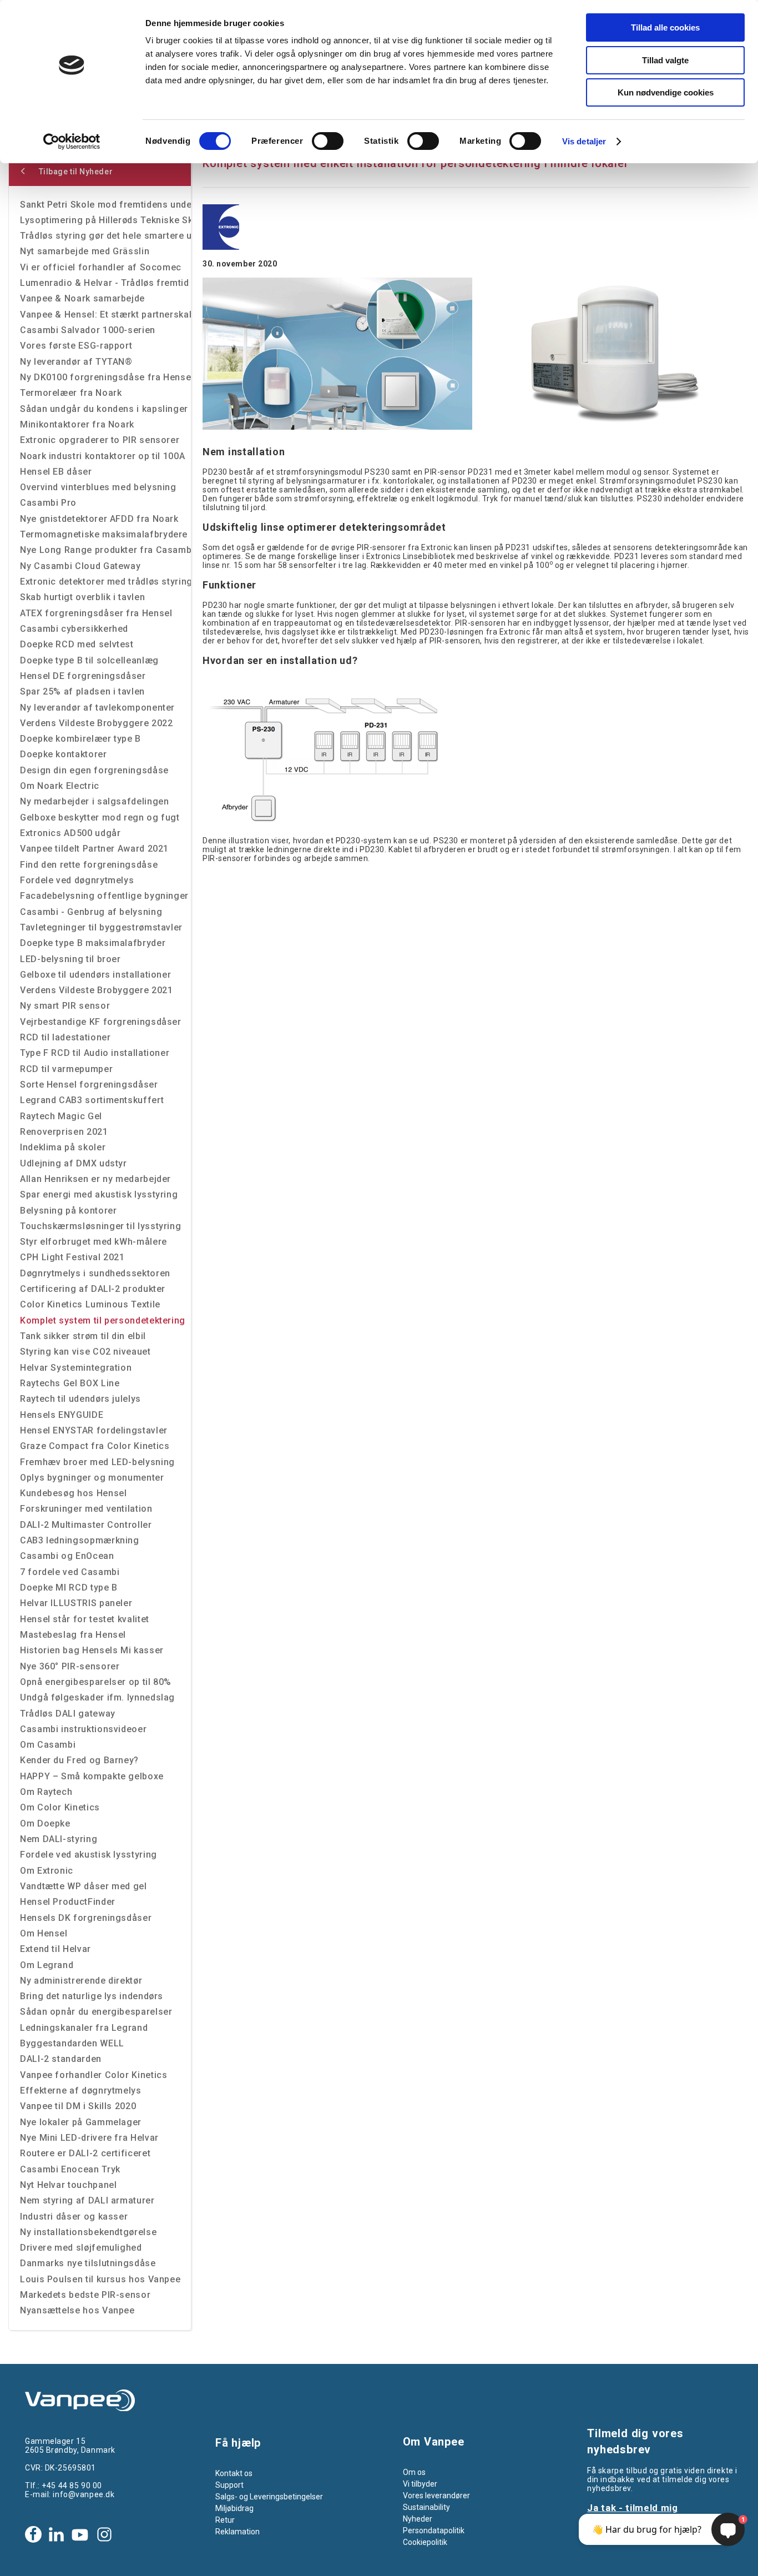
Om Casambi (48, 1745)
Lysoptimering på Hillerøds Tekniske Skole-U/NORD (105, 220)
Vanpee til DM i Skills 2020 (78, 2106)
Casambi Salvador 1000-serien (88, 330)
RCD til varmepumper (66, 1069)
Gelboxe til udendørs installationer (95, 975)
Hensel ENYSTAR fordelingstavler (94, 1430)
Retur (225, 2520)
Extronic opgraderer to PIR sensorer (100, 440)
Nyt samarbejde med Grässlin (85, 251)
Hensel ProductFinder (68, 1902)
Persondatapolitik (434, 2530)
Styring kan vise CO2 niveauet (85, 1352)
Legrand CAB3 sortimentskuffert (92, 1100)
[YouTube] (80, 2534)
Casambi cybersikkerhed (74, 629)
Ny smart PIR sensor (65, 1006)
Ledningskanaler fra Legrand (84, 2028)
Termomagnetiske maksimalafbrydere (104, 534)
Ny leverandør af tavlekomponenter (97, 708)
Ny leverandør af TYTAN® (76, 362)
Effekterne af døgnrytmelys (81, 2091)
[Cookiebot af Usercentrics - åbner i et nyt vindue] (72, 142)
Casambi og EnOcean (67, 1556)
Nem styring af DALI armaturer (87, 2200)
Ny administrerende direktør (81, 1981)
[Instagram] (104, 2534)
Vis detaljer (584, 141)
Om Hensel (44, 1933)
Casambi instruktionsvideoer (83, 1729)
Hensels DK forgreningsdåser (86, 1918)
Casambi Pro (48, 503)
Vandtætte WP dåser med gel (84, 1886)
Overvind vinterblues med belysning (98, 487)
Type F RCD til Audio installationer (95, 1053)
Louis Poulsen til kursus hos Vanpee (100, 2279)
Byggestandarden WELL (72, 2043)
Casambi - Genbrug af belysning (91, 912)
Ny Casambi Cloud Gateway (80, 566)
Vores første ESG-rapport (76, 346)
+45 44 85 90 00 (72, 2486)
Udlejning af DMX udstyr (74, 1163)
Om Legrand (47, 1965)
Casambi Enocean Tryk (70, 2169)
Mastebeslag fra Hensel (73, 1635)
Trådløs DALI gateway (68, 1714)
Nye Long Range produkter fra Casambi (105, 550)
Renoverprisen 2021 (64, 1132)
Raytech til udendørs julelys (80, 1399)
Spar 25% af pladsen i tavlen (82, 691)
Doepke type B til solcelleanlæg (89, 660)
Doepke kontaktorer (64, 754)
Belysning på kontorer (68, 1211)
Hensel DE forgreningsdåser (83, 676)
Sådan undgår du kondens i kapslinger (104, 409)
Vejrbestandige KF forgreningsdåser (101, 1022)
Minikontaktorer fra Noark (77, 424)
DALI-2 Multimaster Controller (86, 1525)
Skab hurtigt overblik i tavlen (82, 597)
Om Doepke (45, 1823)
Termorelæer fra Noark (71, 393)
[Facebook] (33, 2534)
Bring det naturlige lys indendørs (92, 1996)
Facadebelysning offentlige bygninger (104, 896)
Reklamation (237, 2532)
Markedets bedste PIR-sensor (85, 2295)
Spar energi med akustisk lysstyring (99, 1194)
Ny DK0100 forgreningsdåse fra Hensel (105, 377)
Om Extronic (47, 1871)
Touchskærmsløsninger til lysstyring (100, 1226)
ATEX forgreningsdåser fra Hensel (96, 613)
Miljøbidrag (234, 2508)
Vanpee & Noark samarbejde (82, 298)
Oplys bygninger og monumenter (92, 1478)
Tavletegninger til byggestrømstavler (101, 927)
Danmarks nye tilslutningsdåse (88, 2263)
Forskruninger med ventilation (86, 1509)
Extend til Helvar (55, 1949)
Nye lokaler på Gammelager (81, 2122)
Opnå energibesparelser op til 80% (96, 1682)
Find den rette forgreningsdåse (89, 865)
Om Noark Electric (60, 786)
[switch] (328, 141)
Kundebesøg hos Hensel (73, 1493)
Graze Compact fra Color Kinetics (95, 1446)
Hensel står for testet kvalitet (85, 1619)
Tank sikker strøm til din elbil (83, 1336)
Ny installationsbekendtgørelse (88, 2232)
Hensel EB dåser (56, 472)
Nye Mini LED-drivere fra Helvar (89, 2138)
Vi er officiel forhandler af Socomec (101, 267)
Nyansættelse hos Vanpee (77, 2310)
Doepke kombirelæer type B (80, 739)
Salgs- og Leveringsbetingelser (269, 2497)
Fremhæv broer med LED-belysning (97, 1462)
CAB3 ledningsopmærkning (80, 1540)
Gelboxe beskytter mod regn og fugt (100, 817)
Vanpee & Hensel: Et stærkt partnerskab (105, 315)
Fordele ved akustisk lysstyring (89, 1855)
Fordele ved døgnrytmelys (77, 880)
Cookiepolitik (425, 2542)
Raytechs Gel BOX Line (70, 1383)
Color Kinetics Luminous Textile (90, 1304)
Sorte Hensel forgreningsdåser (89, 1085)
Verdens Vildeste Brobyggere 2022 (96, 723)
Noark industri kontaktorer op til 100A (102, 456)
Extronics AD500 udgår (70, 833)
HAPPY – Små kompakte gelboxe (92, 1776)
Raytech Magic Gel (61, 1116)
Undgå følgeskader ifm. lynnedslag (97, 1697)
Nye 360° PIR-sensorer (70, 1666)
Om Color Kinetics (60, 1807)
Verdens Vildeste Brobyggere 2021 (96, 990)
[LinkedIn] (56, 2534)
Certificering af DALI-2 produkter (93, 1289)
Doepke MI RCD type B (69, 1588)
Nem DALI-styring (59, 1839)
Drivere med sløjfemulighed (81, 2248)
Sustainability (426, 2507)
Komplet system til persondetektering (103, 1320)
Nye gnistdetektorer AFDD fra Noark (99, 519)
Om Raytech (46, 1792)
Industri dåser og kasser (74, 2217)
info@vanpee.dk (84, 2494)
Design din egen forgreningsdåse (94, 770)
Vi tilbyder (420, 2484)
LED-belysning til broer (70, 959)
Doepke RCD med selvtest (77, 644)
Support (229, 2485)
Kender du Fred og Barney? (79, 1760)
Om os (414, 2472)
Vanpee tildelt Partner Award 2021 (94, 849)
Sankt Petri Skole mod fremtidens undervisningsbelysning (105, 205)
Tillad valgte (665, 60)
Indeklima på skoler (63, 1147)
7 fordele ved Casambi (70, 1572)
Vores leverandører (436, 2495)
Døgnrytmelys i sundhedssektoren (95, 1273)
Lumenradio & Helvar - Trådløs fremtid (105, 283)
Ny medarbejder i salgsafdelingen (94, 801)
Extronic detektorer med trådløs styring (105, 582)
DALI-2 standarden (61, 2059)
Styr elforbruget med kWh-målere (94, 1242)
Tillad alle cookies (665, 27)
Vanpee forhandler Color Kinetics (94, 2075)
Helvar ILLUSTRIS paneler (76, 1603)
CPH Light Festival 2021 (72, 1257)
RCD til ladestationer (65, 1037)
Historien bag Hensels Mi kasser (92, 1650)
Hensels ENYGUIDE (62, 1415)
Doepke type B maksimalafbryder (93, 943)
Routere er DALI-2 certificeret (85, 2153)
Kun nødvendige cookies (666, 92)
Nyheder (418, 2519)
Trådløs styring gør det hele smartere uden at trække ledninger (105, 236)
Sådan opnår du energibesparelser (96, 2012)
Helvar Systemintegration (76, 1368)
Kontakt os (234, 2473)
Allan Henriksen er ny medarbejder (95, 1179)
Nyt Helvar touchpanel (68, 2185)
